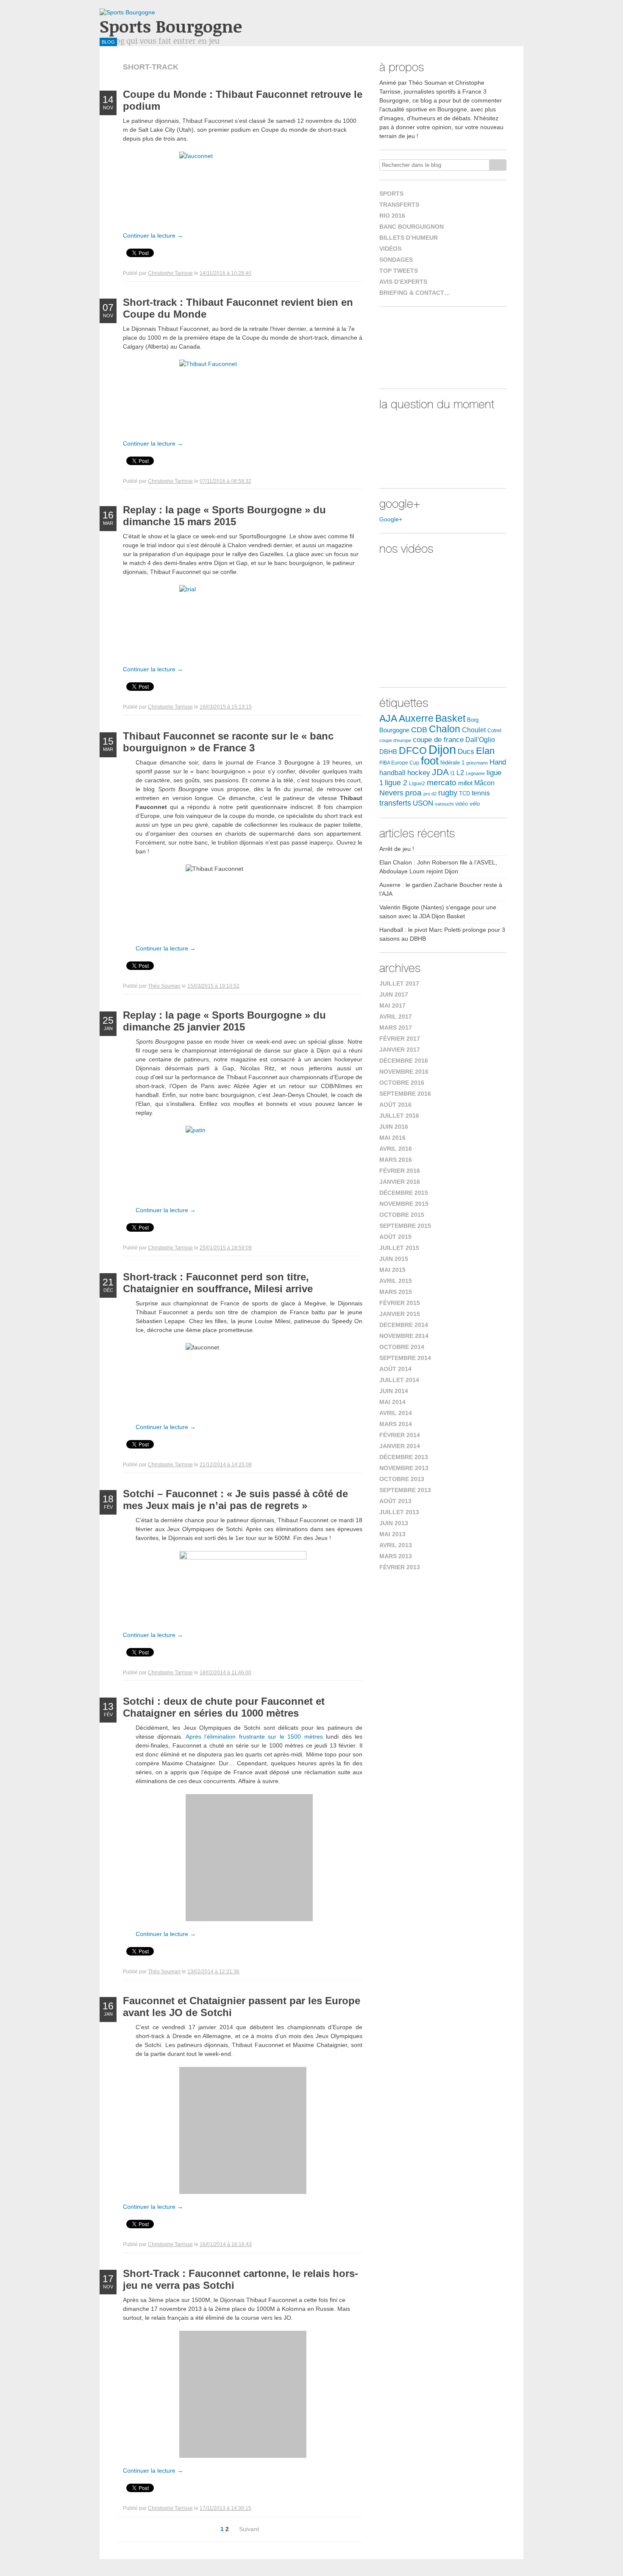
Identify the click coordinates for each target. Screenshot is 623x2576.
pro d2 (430, 794)
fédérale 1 (452, 763)
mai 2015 (392, 1270)
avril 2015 (396, 1281)
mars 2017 (396, 1028)
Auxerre (416, 718)
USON (423, 803)
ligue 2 (396, 783)
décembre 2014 (404, 1325)
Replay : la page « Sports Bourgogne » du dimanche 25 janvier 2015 (224, 1021)
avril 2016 (396, 1149)
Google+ (391, 519)
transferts (395, 803)
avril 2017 (396, 1017)
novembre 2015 (404, 1204)
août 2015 (395, 1237)
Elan (485, 751)
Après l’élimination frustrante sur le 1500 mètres (254, 1737)
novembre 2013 (404, 1468)
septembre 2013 (405, 1490)
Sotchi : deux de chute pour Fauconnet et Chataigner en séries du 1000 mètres (224, 1707)
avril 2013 (396, 1545)
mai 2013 (392, 1534)
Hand (498, 762)
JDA (440, 772)
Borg (473, 720)
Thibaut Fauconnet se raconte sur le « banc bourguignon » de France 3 (228, 742)
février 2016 (400, 1171)
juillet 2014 (399, 1380)
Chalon (445, 729)
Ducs (466, 752)
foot (430, 761)
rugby (448, 793)
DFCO (413, 751)
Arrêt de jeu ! (397, 849)
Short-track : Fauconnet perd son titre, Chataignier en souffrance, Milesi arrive (218, 1283)
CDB (419, 730)
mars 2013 (396, 1556)
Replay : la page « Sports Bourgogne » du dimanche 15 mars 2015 (224, 516)
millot (465, 783)
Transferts (399, 205)
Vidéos (390, 249)
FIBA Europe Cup (399, 763)
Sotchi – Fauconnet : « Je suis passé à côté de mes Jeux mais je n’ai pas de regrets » (235, 1500)
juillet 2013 (399, 1512)
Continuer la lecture (153, 235)
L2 (460, 773)
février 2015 (400, 1303)
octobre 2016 (402, 1083)
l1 (453, 773)
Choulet (474, 730)
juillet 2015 (399, 1248)
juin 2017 (394, 994)
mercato (442, 782)
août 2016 (395, 1105)
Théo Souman (164, 986)
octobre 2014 (402, 1347)
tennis (481, 793)
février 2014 (400, 1435)
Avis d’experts (403, 282)
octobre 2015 (402, 1215)
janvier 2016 (400, 1182)
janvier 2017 (400, 1050)
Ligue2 (417, 784)
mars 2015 (396, 1292)
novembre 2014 (404, 1336)
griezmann (477, 763)
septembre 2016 (405, 1094)
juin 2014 (394, 1391)
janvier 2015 (400, 1314)
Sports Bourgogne (171, 26)
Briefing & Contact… (415, 293)
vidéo (462, 804)
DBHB (388, 752)
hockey (419, 773)
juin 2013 (394, 1523)
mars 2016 (396, 1160)
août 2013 (395, 1501)
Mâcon (484, 783)
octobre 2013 (402, 1479)
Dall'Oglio (480, 740)
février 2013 (400, 1567)
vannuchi (444, 804)
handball (392, 773)
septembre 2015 (405, 1226)
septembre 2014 (405, 1358)
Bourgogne (394, 730)
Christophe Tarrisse (170, 273)
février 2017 (400, 1039)
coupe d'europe (395, 740)
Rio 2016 (392, 216)
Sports (391, 194)
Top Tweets (399, 271)
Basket (450, 718)
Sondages (396, 260)
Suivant (249, 2529)
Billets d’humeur (409, 238)
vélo (475, 804)
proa (413, 793)
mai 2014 (392, 1402)
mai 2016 (392, 1138)
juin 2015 (394, 1259)
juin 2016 (394, 1127)
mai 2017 (392, 1005)
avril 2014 (396, 1413)
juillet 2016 (399, 1116)
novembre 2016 (404, 1072)
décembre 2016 (404, 1061)
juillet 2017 (399, 983)
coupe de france (438, 740)
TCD (464, 794)
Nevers (391, 793)
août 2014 (395, 1369)
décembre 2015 (404, 1193)
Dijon (442, 749)
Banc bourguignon (412, 227)
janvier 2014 (400, 1446)
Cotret (494, 731)
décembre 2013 (404, 1457)
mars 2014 (396, 1424)
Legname (475, 773)
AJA (388, 718)
